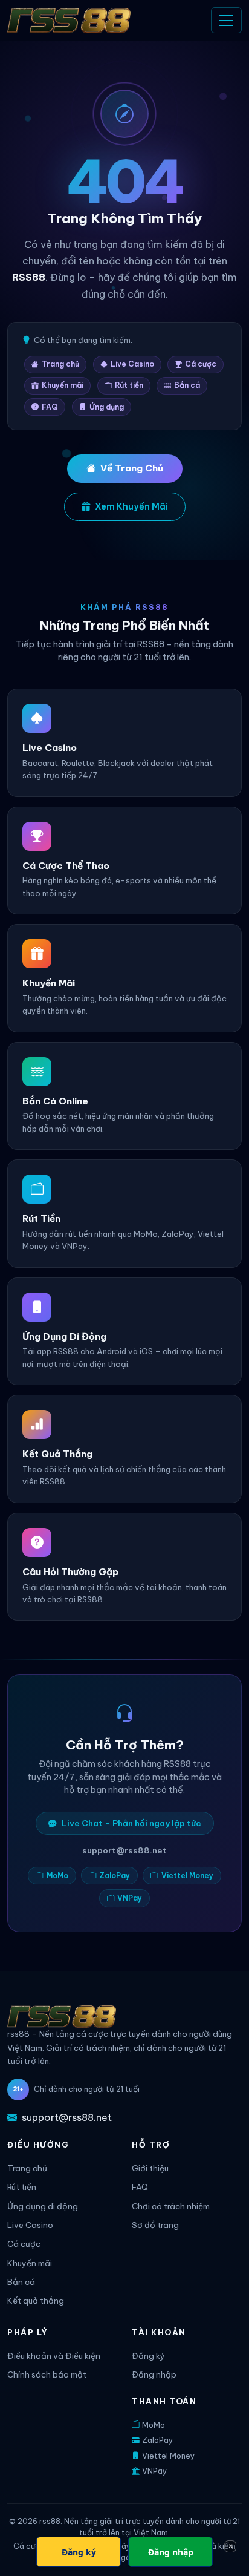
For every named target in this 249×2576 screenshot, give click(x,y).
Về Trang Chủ (132, 468)
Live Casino (132, 364)
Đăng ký (148, 2356)
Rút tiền (129, 385)
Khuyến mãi (63, 385)
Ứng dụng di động (43, 2207)
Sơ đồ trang (155, 2225)
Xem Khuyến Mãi (131, 506)
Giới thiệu (150, 2168)
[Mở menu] (226, 20)
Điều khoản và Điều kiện (54, 2356)
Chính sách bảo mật (47, 2375)
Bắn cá (187, 385)
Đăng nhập (154, 2375)
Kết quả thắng (36, 2301)
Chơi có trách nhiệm (171, 2207)
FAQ (50, 407)
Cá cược (201, 364)
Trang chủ (60, 364)
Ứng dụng (107, 407)
